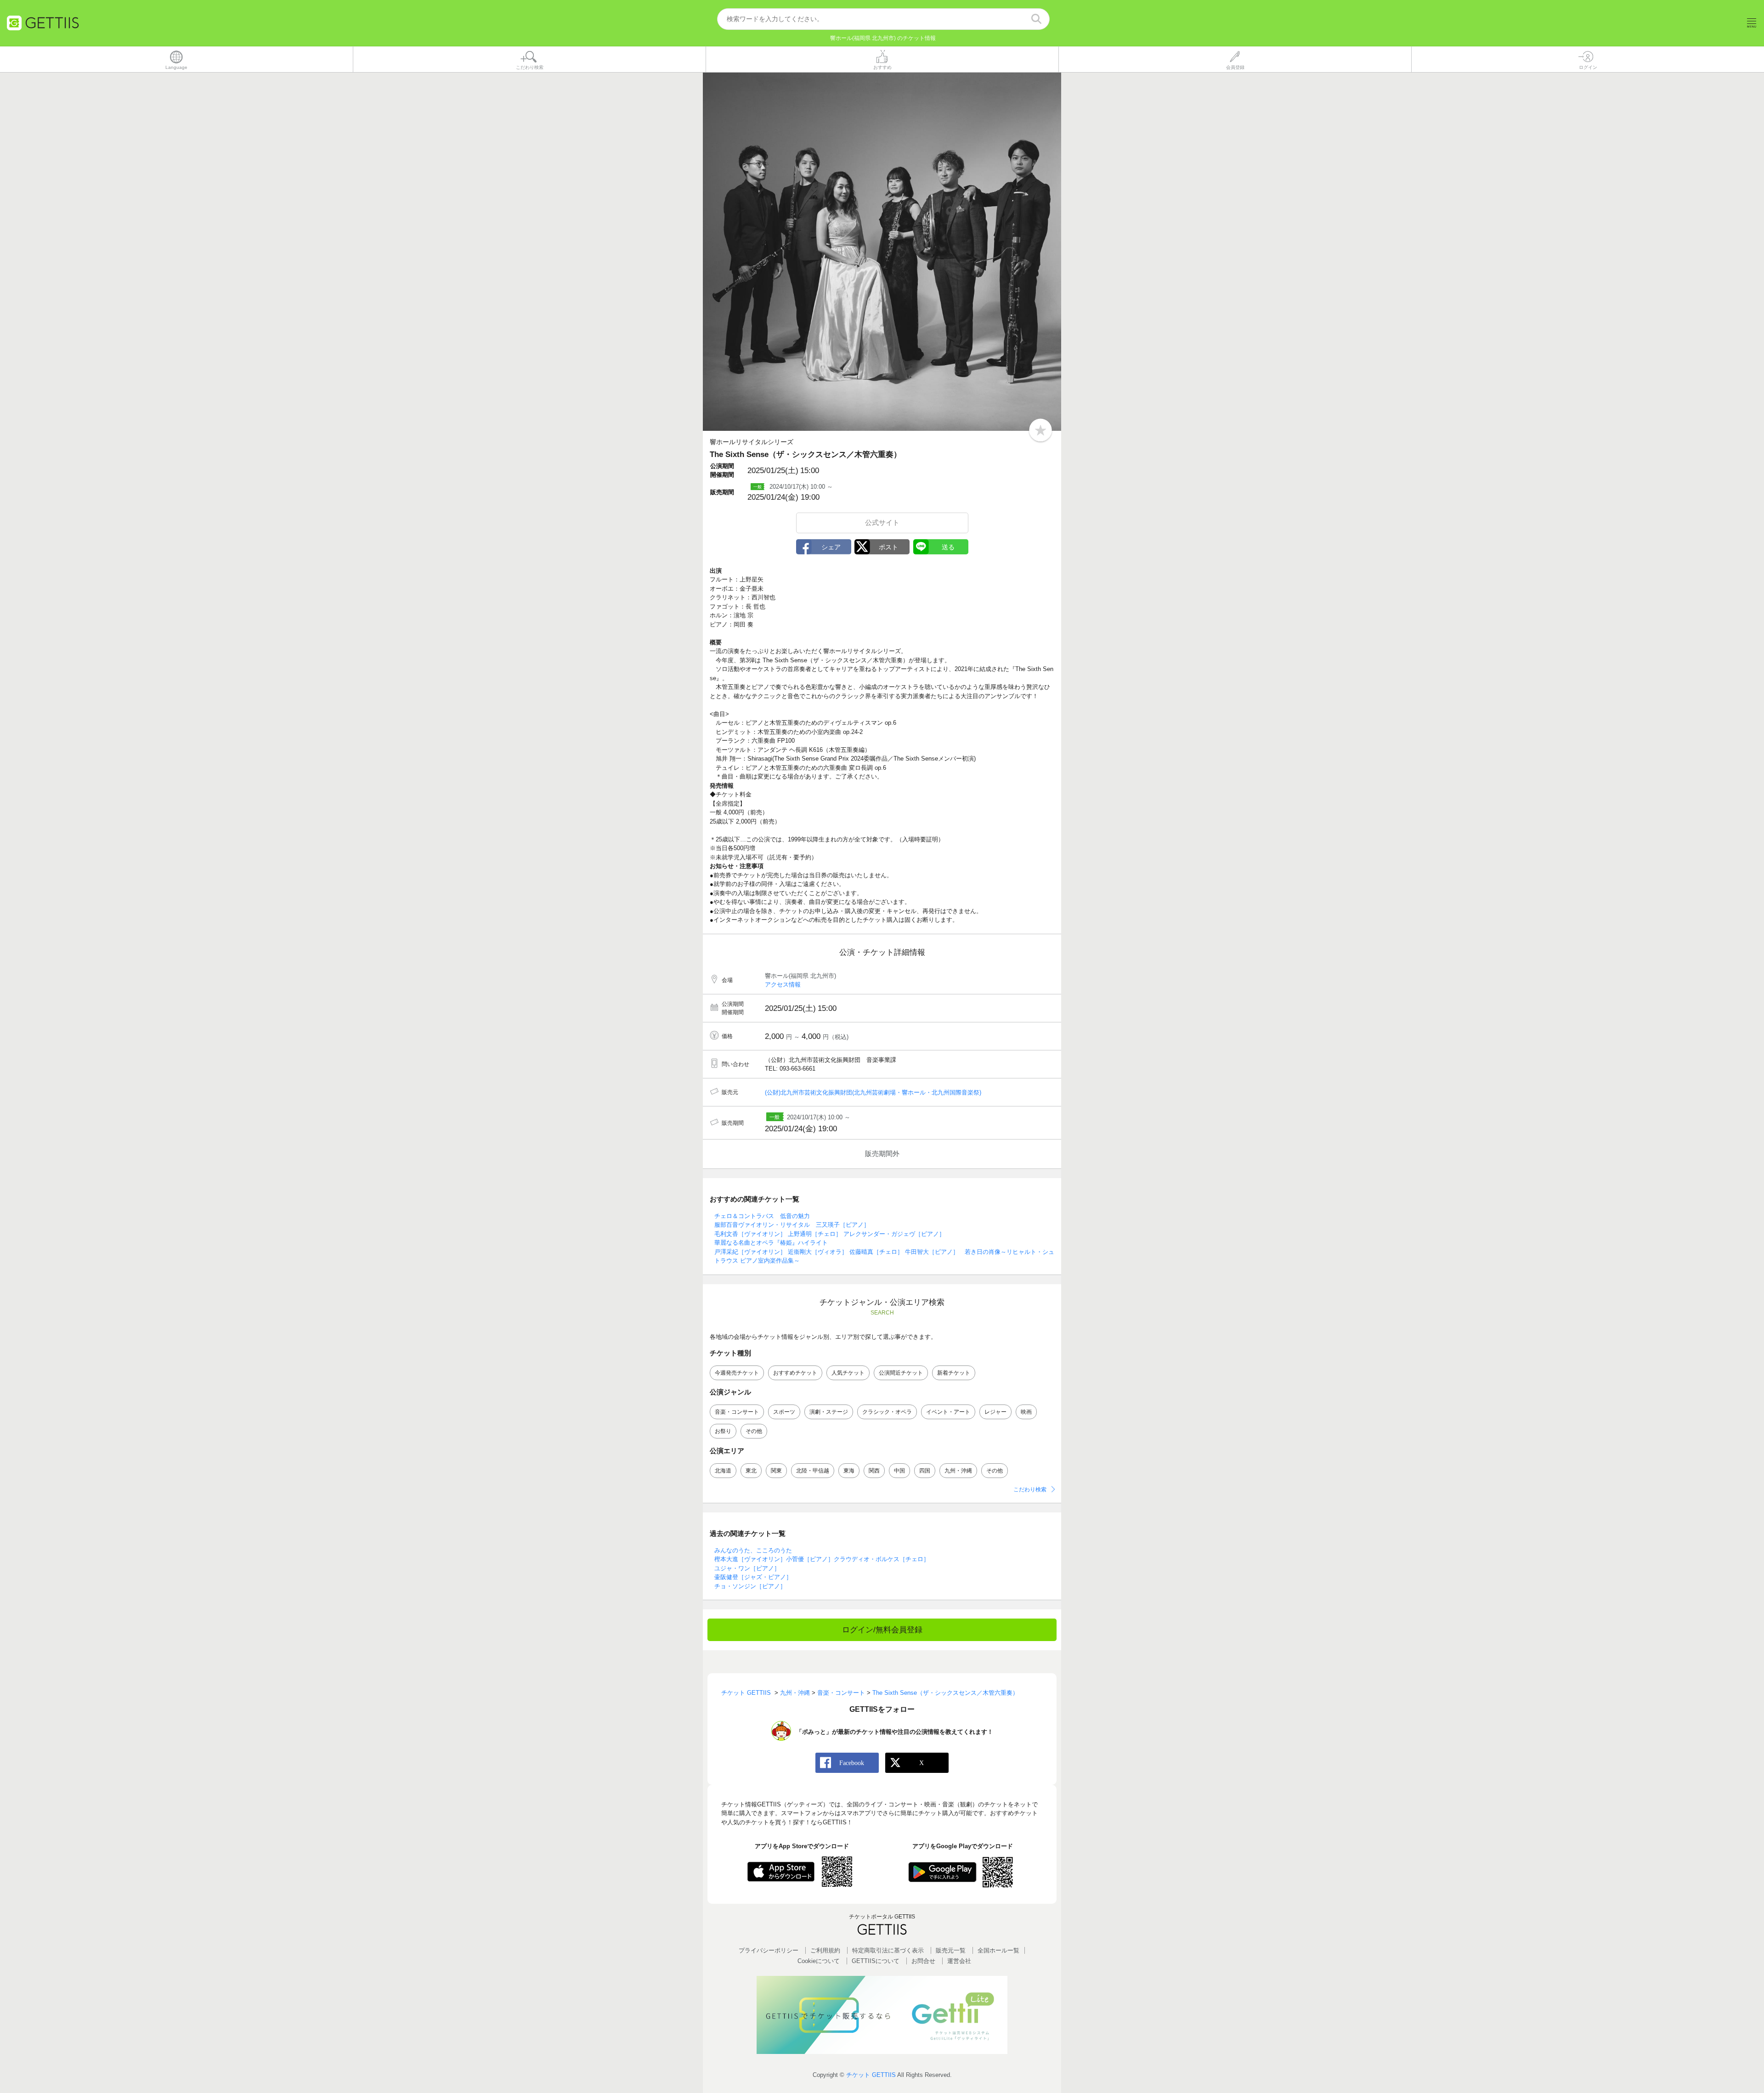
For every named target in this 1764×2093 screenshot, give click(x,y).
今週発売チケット (737, 1373)
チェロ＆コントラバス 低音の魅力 (762, 1216)
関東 (776, 1471)
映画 (1026, 1412)
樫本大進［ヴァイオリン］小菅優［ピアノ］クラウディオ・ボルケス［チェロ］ (822, 1559)
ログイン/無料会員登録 (882, 1630)
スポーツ (784, 1412)
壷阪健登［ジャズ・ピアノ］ (753, 1577)
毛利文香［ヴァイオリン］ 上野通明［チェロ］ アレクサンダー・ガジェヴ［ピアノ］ (830, 1234)
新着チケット (954, 1373)
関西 (874, 1471)
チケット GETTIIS (871, 2075)
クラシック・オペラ (887, 1412)
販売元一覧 (951, 1950)
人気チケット (848, 1373)
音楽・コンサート (737, 1412)
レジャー (995, 1412)
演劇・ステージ (829, 1412)
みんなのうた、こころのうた (753, 1550)
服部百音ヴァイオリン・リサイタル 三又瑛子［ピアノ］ (792, 1225)
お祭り (723, 1431)
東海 (849, 1471)
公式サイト (882, 522)
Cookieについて (819, 1961)
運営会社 (959, 1961)
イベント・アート (948, 1412)
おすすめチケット (795, 1373)
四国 (925, 1471)
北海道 (723, 1471)
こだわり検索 (1030, 1489)
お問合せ (923, 1961)
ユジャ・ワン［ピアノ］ (747, 1568)
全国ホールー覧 (998, 1950)
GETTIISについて (876, 1961)
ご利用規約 (825, 1950)
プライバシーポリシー (769, 1950)
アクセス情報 (783, 984)
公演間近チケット (901, 1373)
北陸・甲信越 (813, 1471)
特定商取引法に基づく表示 (888, 1950)
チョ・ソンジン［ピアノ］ (750, 1586)
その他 (754, 1431)
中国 (899, 1471)
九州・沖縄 (958, 1471)
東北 (751, 1471)
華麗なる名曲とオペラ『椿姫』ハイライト (771, 1243)
